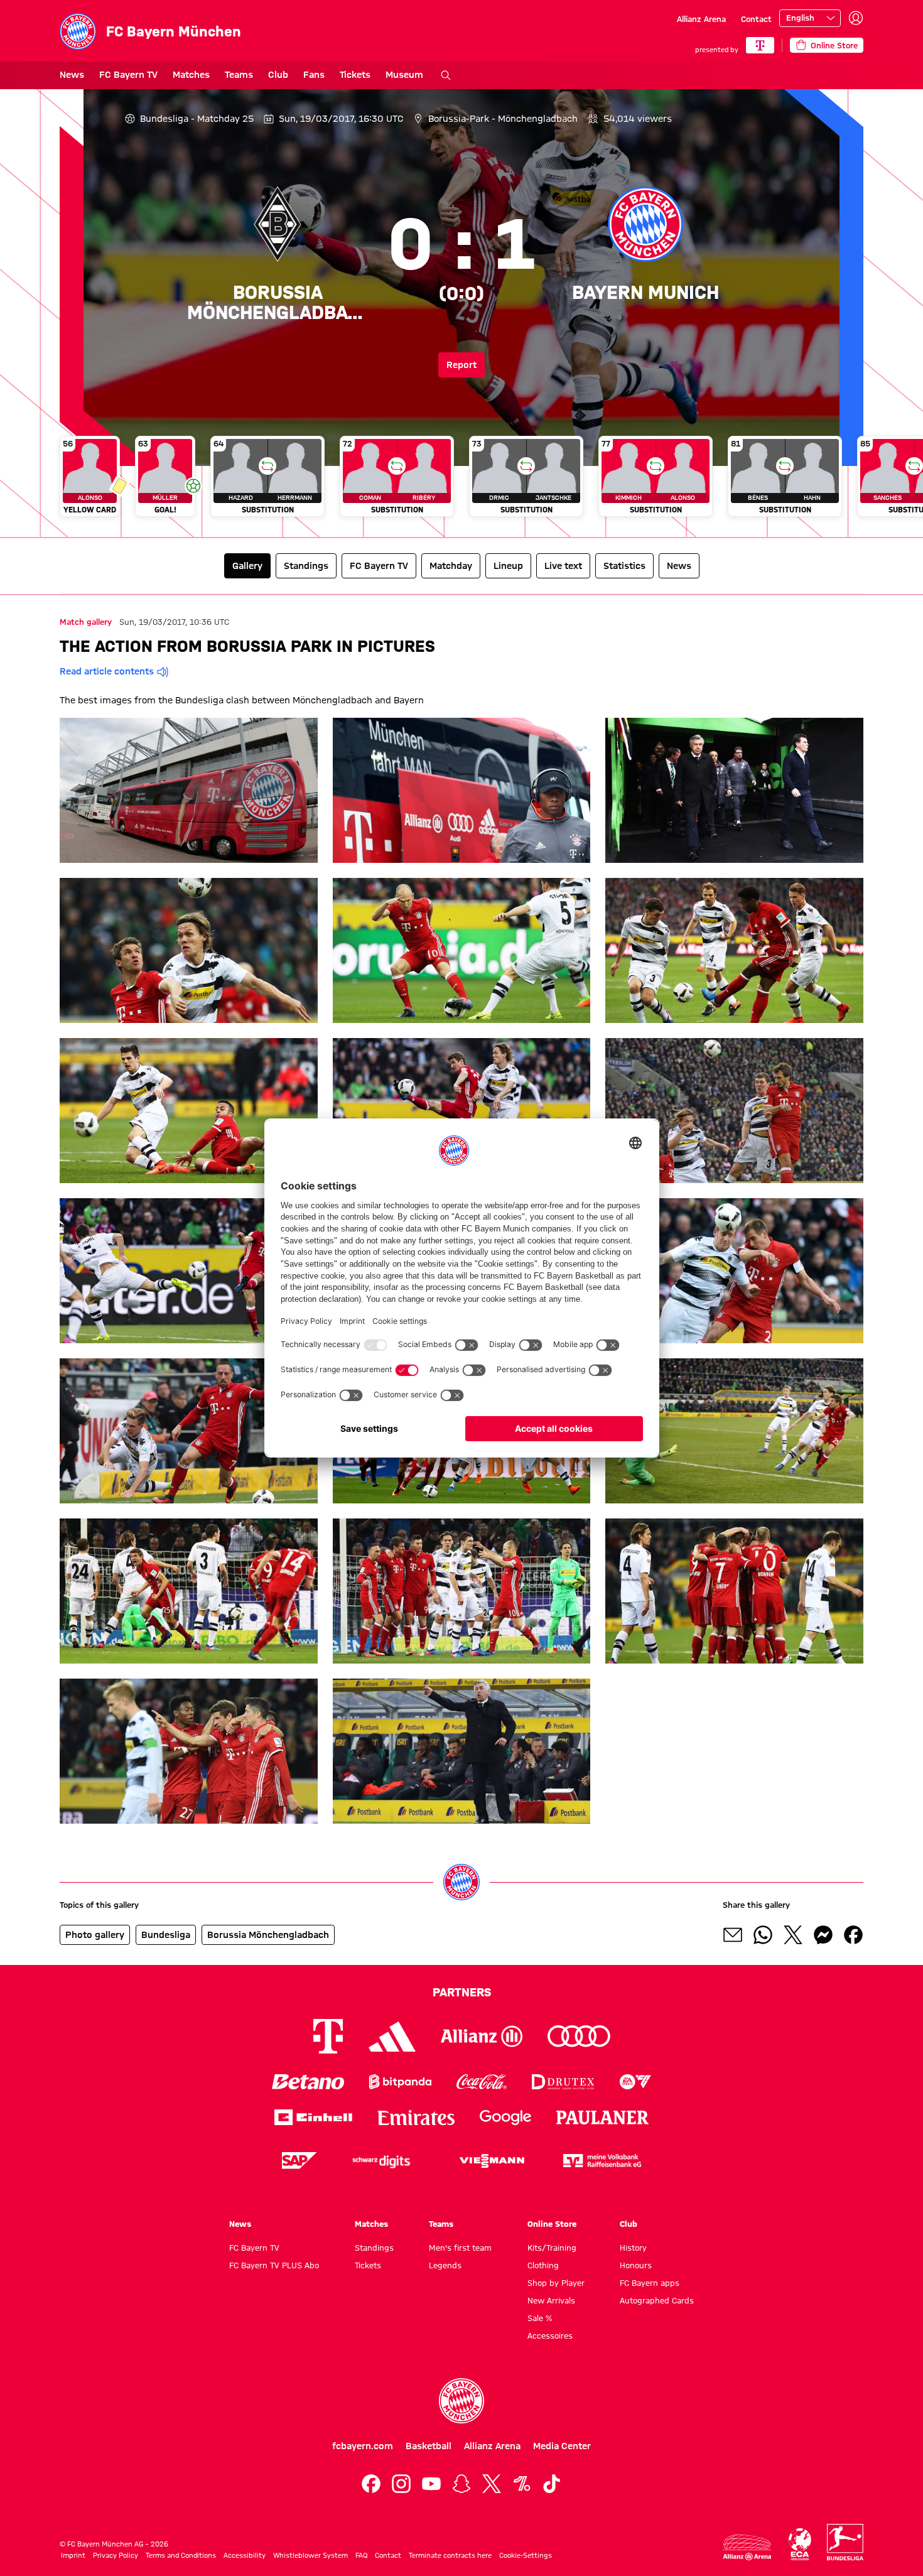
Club (278, 75)
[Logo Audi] (579, 2036)
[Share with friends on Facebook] (853, 1935)
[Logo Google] (505, 2117)
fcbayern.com (363, 2446)
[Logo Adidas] (392, 2037)
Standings (374, 2248)
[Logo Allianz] (482, 2036)
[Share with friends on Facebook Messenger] (823, 1935)
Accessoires (550, 2335)
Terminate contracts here (450, 2555)
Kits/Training (552, 2248)
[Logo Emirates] (416, 2117)
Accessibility (245, 2555)
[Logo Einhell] (313, 2117)
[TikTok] (552, 2484)
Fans (314, 75)
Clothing (543, 2265)
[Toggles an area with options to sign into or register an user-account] (856, 18)
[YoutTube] (431, 2484)
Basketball (429, 2446)
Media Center (562, 2446)
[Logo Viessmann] (492, 2161)
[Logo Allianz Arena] (747, 2547)
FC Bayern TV (128, 75)
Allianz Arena (701, 19)
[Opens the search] (446, 75)
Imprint (73, 2555)
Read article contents (107, 671)
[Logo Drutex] (563, 2081)
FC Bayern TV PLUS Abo (274, 2265)
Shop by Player (556, 2283)
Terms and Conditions (181, 2555)
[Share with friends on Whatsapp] (763, 1935)
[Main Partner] (760, 45)
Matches (191, 75)
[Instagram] (401, 2484)
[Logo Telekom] (328, 2036)
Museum (404, 75)
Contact (756, 19)
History (633, 2248)
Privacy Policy (116, 2555)
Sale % (540, 2318)
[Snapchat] (462, 2484)
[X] (492, 2484)
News (72, 75)
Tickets (355, 75)
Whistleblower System (310, 2555)
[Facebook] (371, 2484)
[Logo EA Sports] (635, 2081)
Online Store (552, 2224)
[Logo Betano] (308, 2081)
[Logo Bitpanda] (400, 2081)
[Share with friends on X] (793, 1935)
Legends (445, 2265)
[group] (462, 481)
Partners (462, 1992)
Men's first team (460, 2248)
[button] (189, 790)
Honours (636, 2265)
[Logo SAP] (300, 2161)
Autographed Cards (657, 2300)
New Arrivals (551, 2300)
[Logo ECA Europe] (800, 2544)
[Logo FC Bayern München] (462, 2401)
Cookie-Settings (526, 2555)
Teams (239, 75)
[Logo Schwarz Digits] (381, 2161)
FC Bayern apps (650, 2283)
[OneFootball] (522, 2484)
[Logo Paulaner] (603, 2118)
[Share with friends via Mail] (733, 1935)
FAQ (361, 2555)
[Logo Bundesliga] (845, 2542)
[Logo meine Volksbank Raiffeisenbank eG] (602, 2161)
